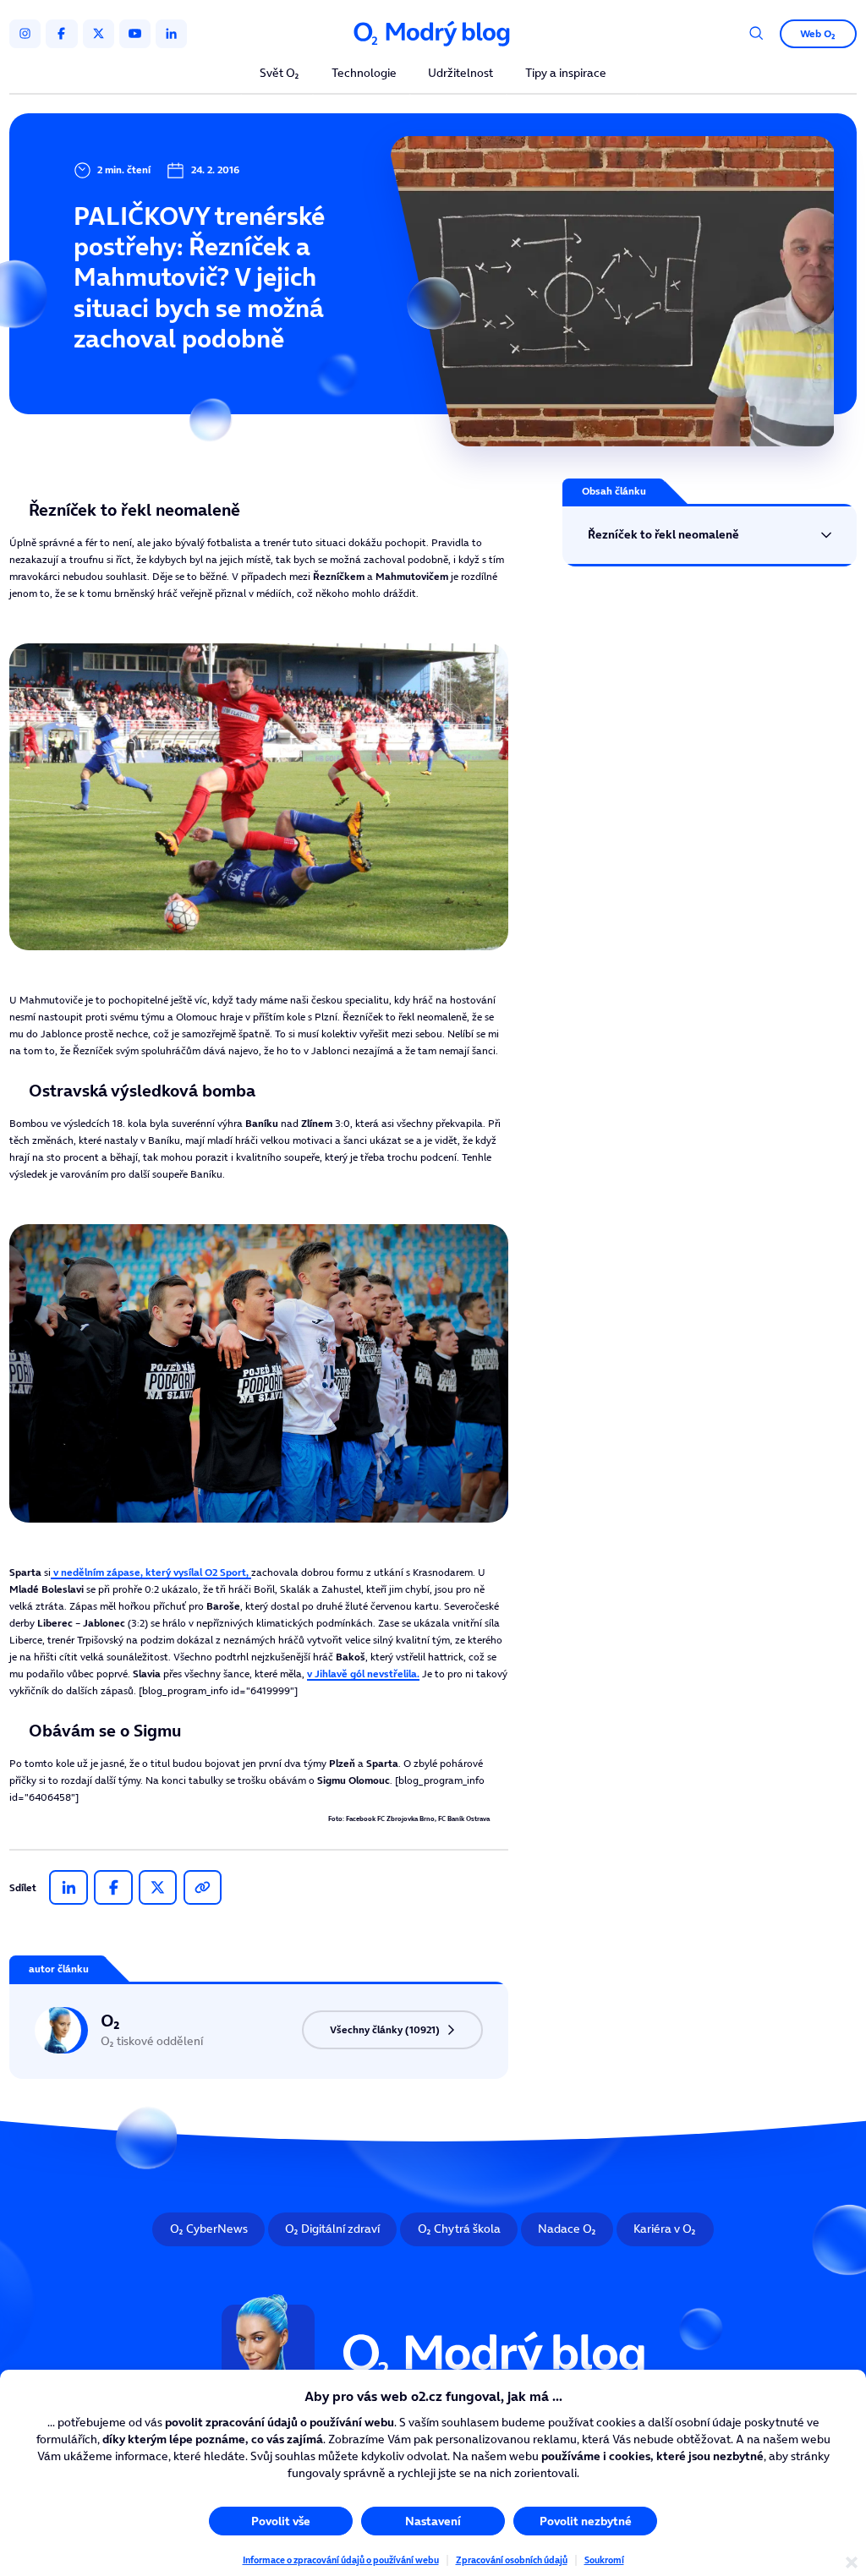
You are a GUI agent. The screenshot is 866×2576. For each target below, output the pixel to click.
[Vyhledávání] (756, 33)
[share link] (203, 1888)
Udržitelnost (460, 74)
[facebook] (61, 34)
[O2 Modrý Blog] (433, 34)
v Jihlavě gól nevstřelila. (363, 1674)
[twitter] (99, 34)
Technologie (364, 74)
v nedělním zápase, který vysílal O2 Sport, (151, 1572)
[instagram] (25, 34)
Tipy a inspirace (566, 74)
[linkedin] (171, 34)
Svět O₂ (280, 74)
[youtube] (135, 34)
